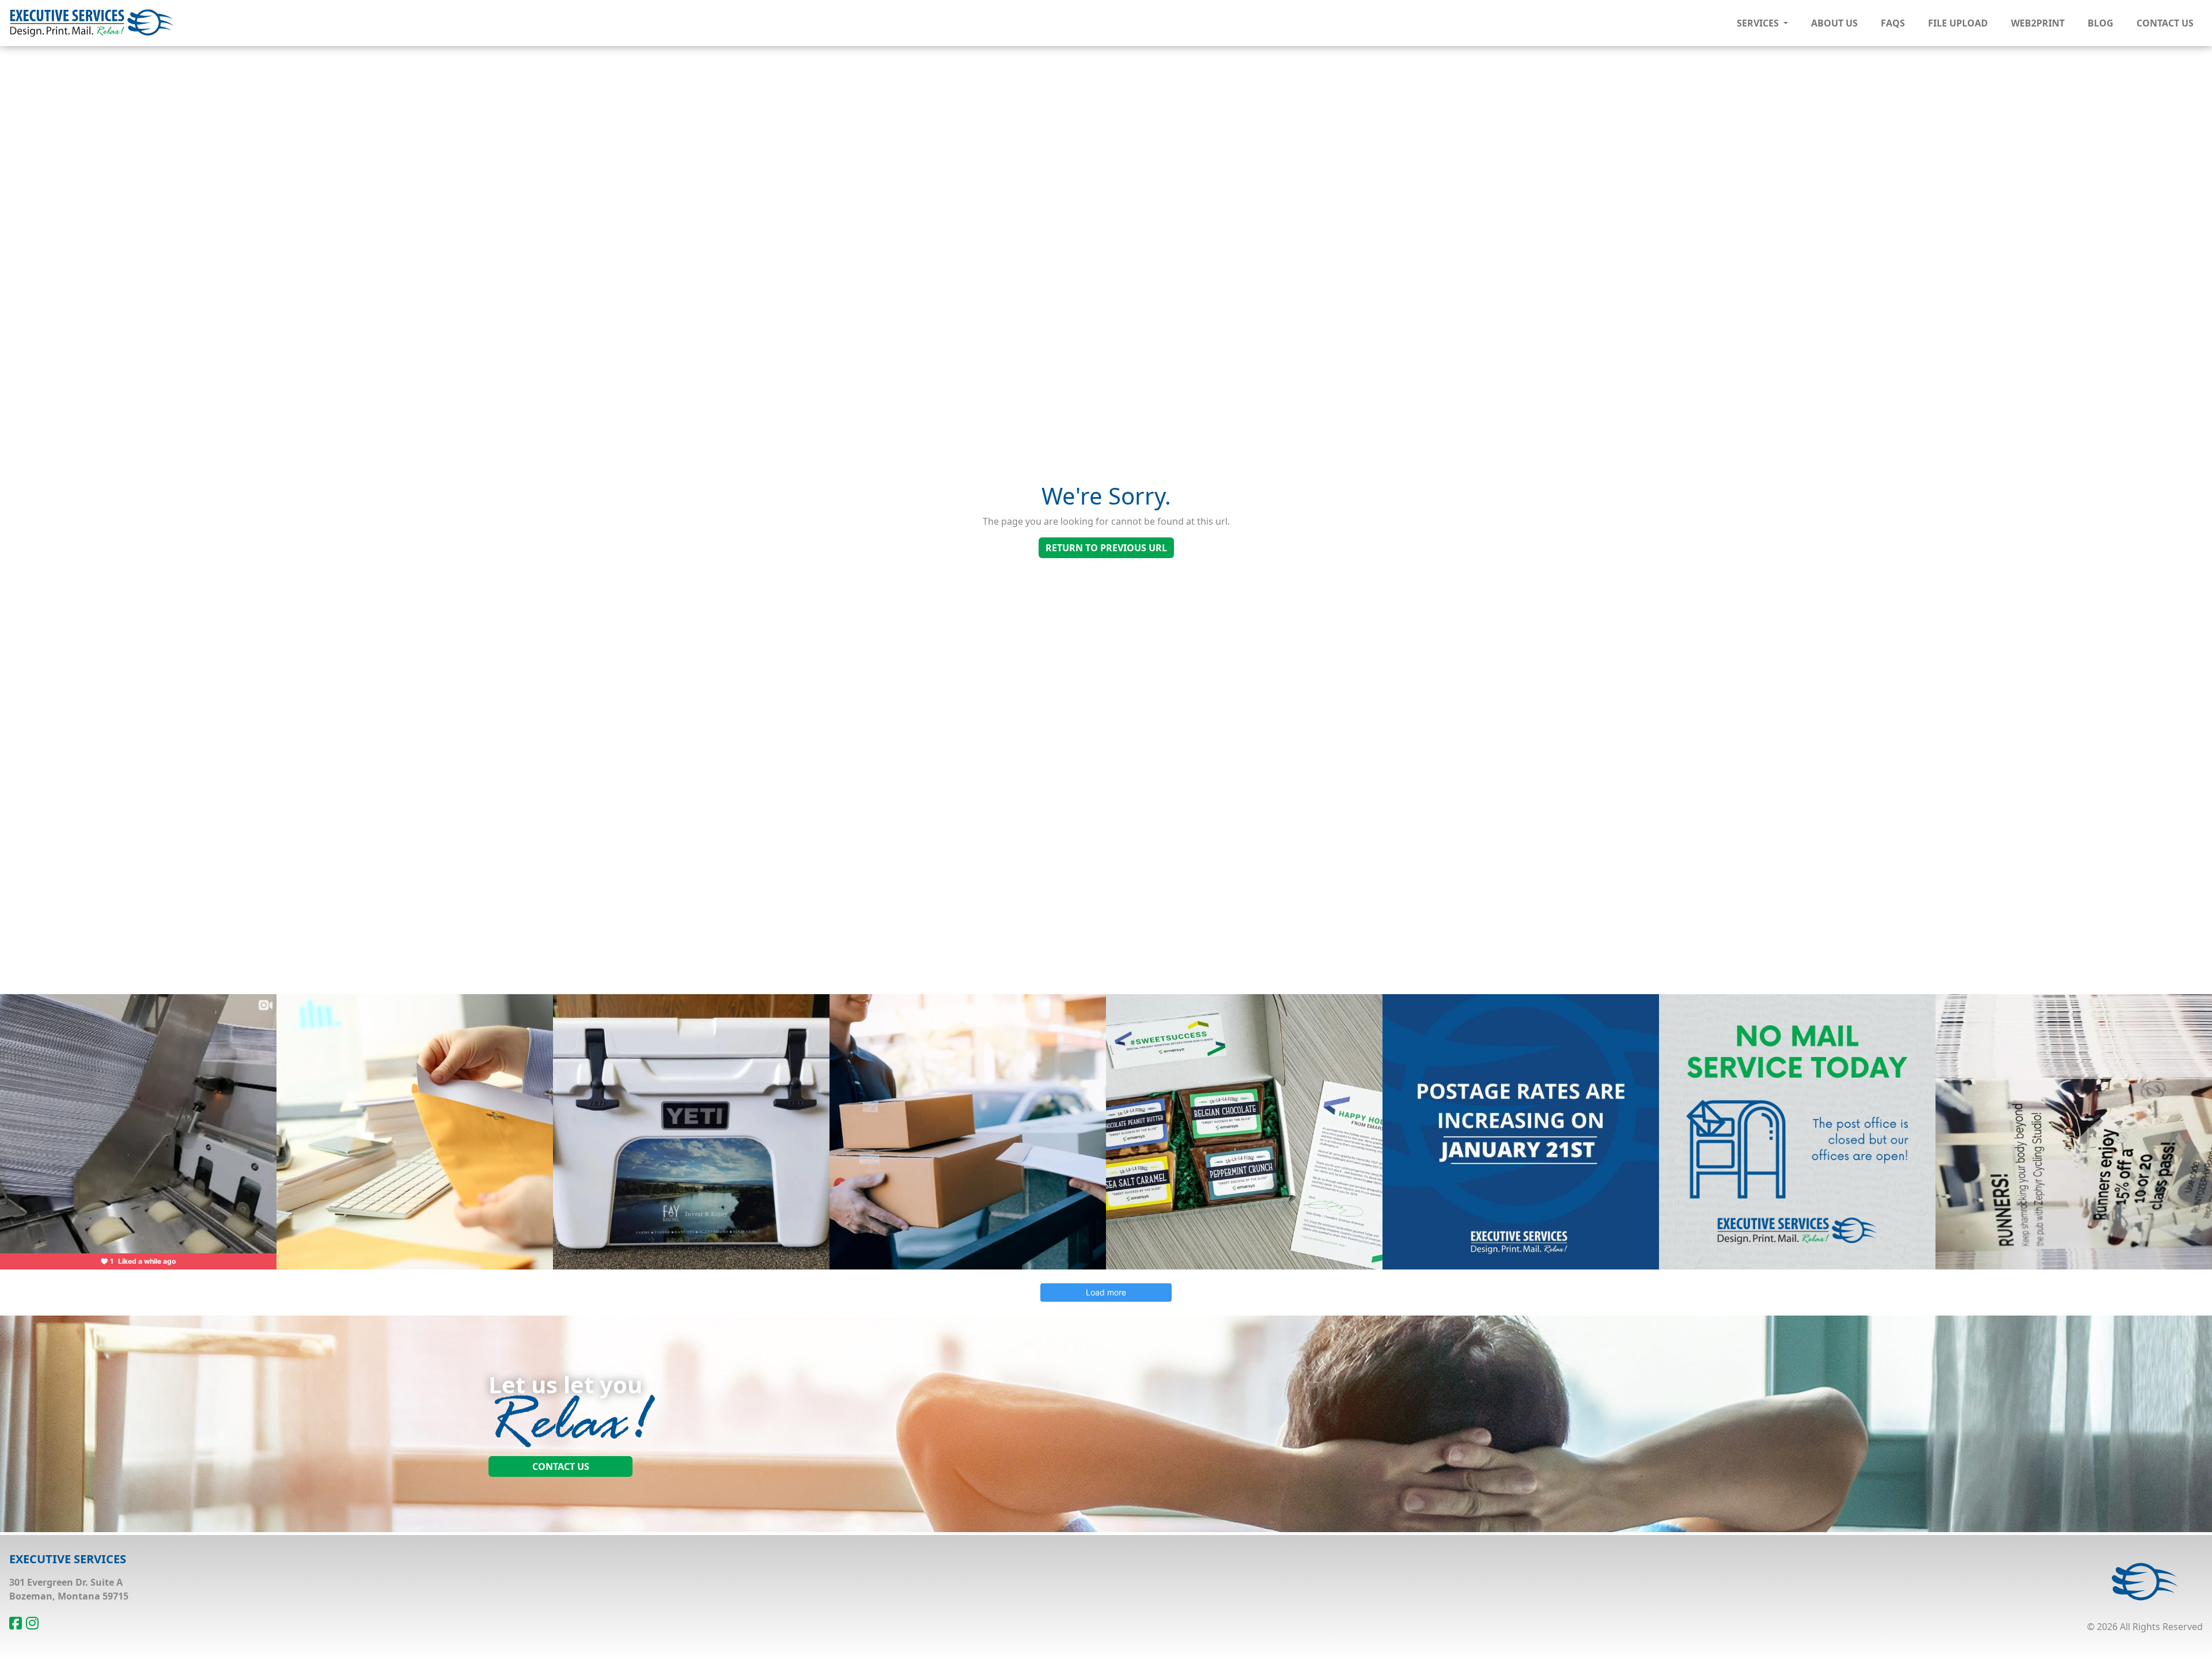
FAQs (1893, 23)
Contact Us (2165, 23)
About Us (1834, 23)
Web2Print (2038, 23)
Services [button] (1759, 23)
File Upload (1958, 23)
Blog (2101, 23)
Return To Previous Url (1106, 548)
